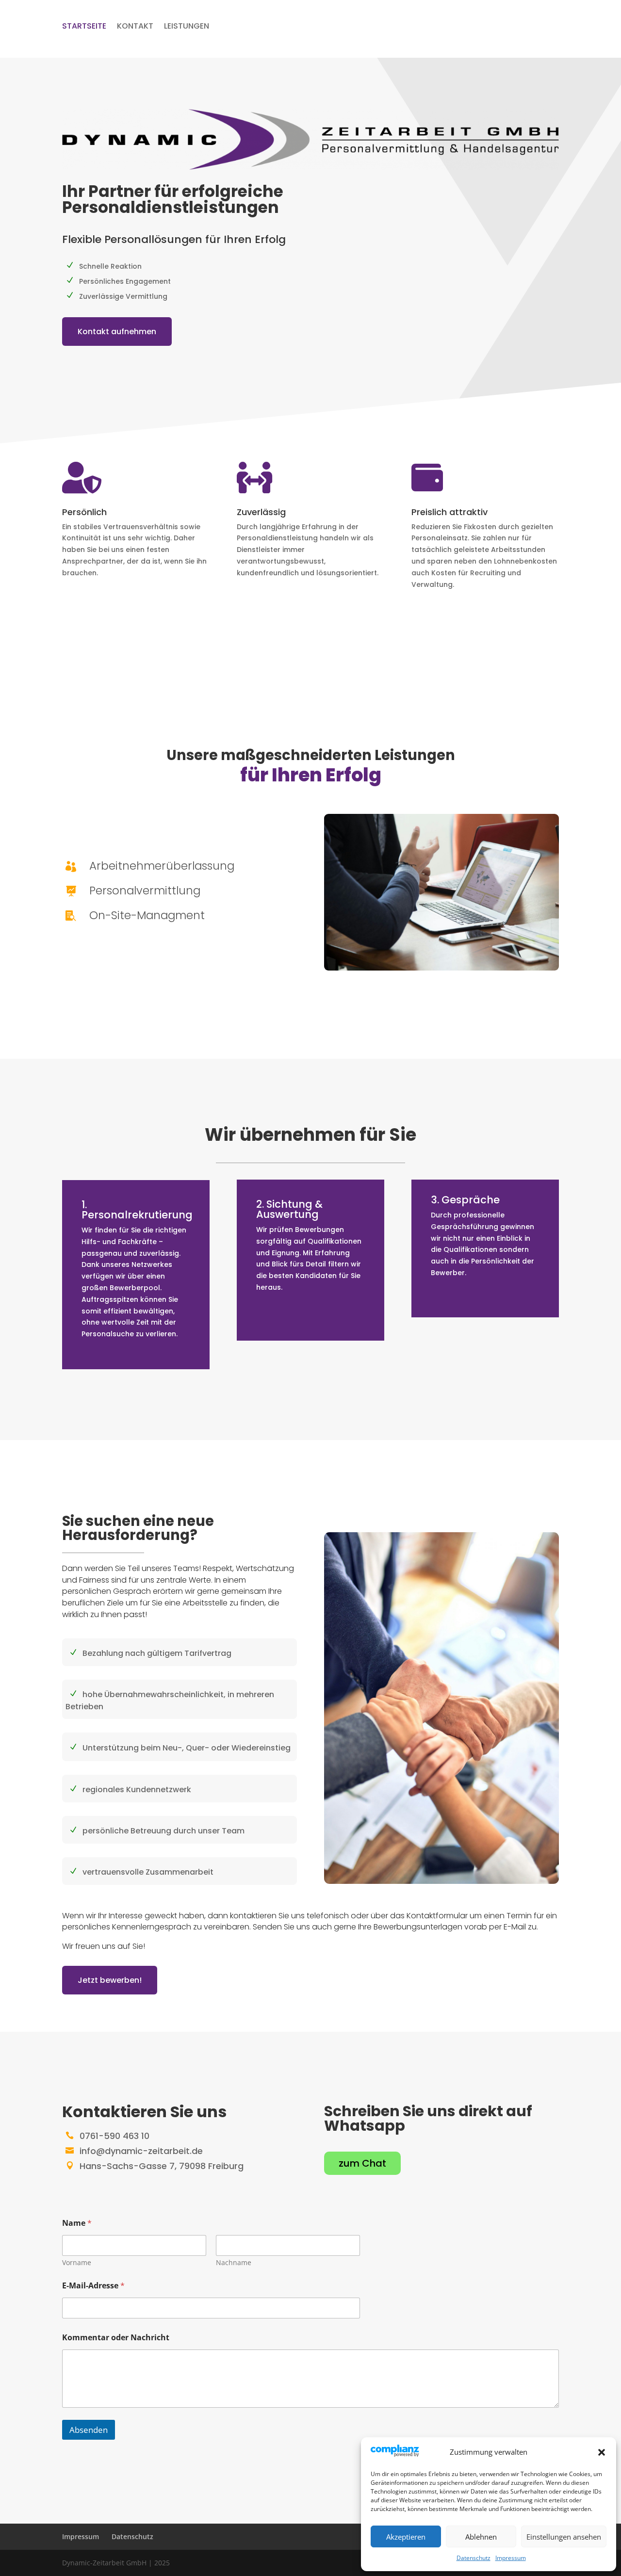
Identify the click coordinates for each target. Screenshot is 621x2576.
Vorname (77, 2262)
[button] (602, 2452)
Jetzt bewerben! (110, 1980)
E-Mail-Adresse (93, 2286)
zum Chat (362, 2163)
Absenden (89, 2430)
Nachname (234, 2262)
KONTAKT (135, 27)
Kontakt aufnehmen (117, 332)
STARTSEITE (84, 27)
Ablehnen (481, 2537)
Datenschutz (474, 2558)
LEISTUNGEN (187, 27)
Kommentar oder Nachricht (116, 2338)
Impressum (511, 2558)
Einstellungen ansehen (564, 2537)
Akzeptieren (406, 2537)
